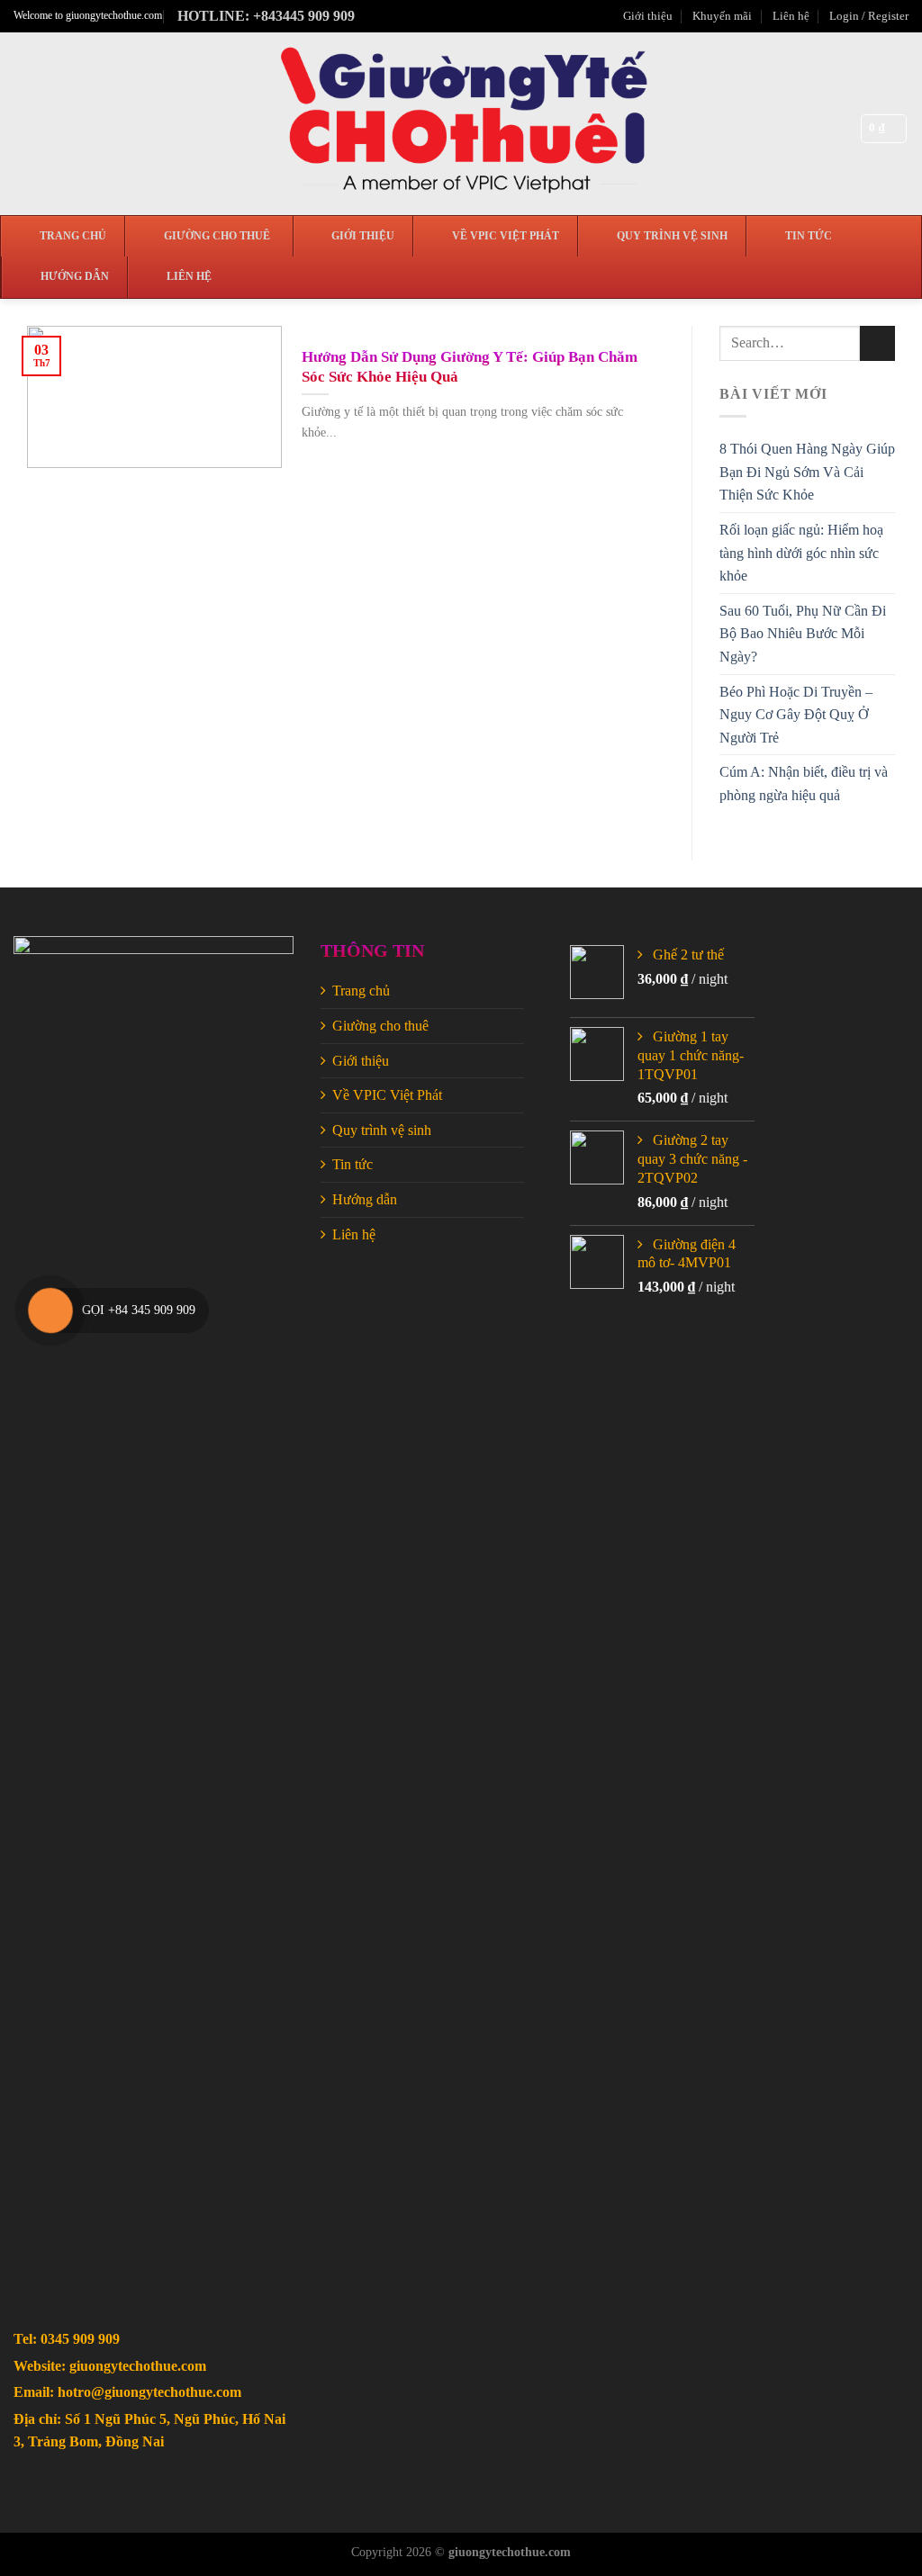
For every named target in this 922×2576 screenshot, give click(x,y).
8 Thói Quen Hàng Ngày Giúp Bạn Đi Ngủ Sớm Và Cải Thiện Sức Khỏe (807, 472)
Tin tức (353, 1164)
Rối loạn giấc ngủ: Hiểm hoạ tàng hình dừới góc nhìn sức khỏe (801, 553)
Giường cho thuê (380, 1026)
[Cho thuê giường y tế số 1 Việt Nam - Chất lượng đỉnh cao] (461, 124)
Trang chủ (361, 991)
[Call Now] (50, 1311)
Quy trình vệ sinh (382, 1130)
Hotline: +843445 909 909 (266, 16)
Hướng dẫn (365, 1199)
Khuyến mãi (722, 16)
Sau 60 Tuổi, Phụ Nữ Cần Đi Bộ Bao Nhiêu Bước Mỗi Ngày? (803, 634)
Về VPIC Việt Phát (387, 1095)
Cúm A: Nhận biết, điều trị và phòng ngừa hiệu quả (804, 784)
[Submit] (877, 343)
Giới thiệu (648, 16)
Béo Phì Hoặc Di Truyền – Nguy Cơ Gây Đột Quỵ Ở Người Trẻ (796, 715)
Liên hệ (791, 16)
